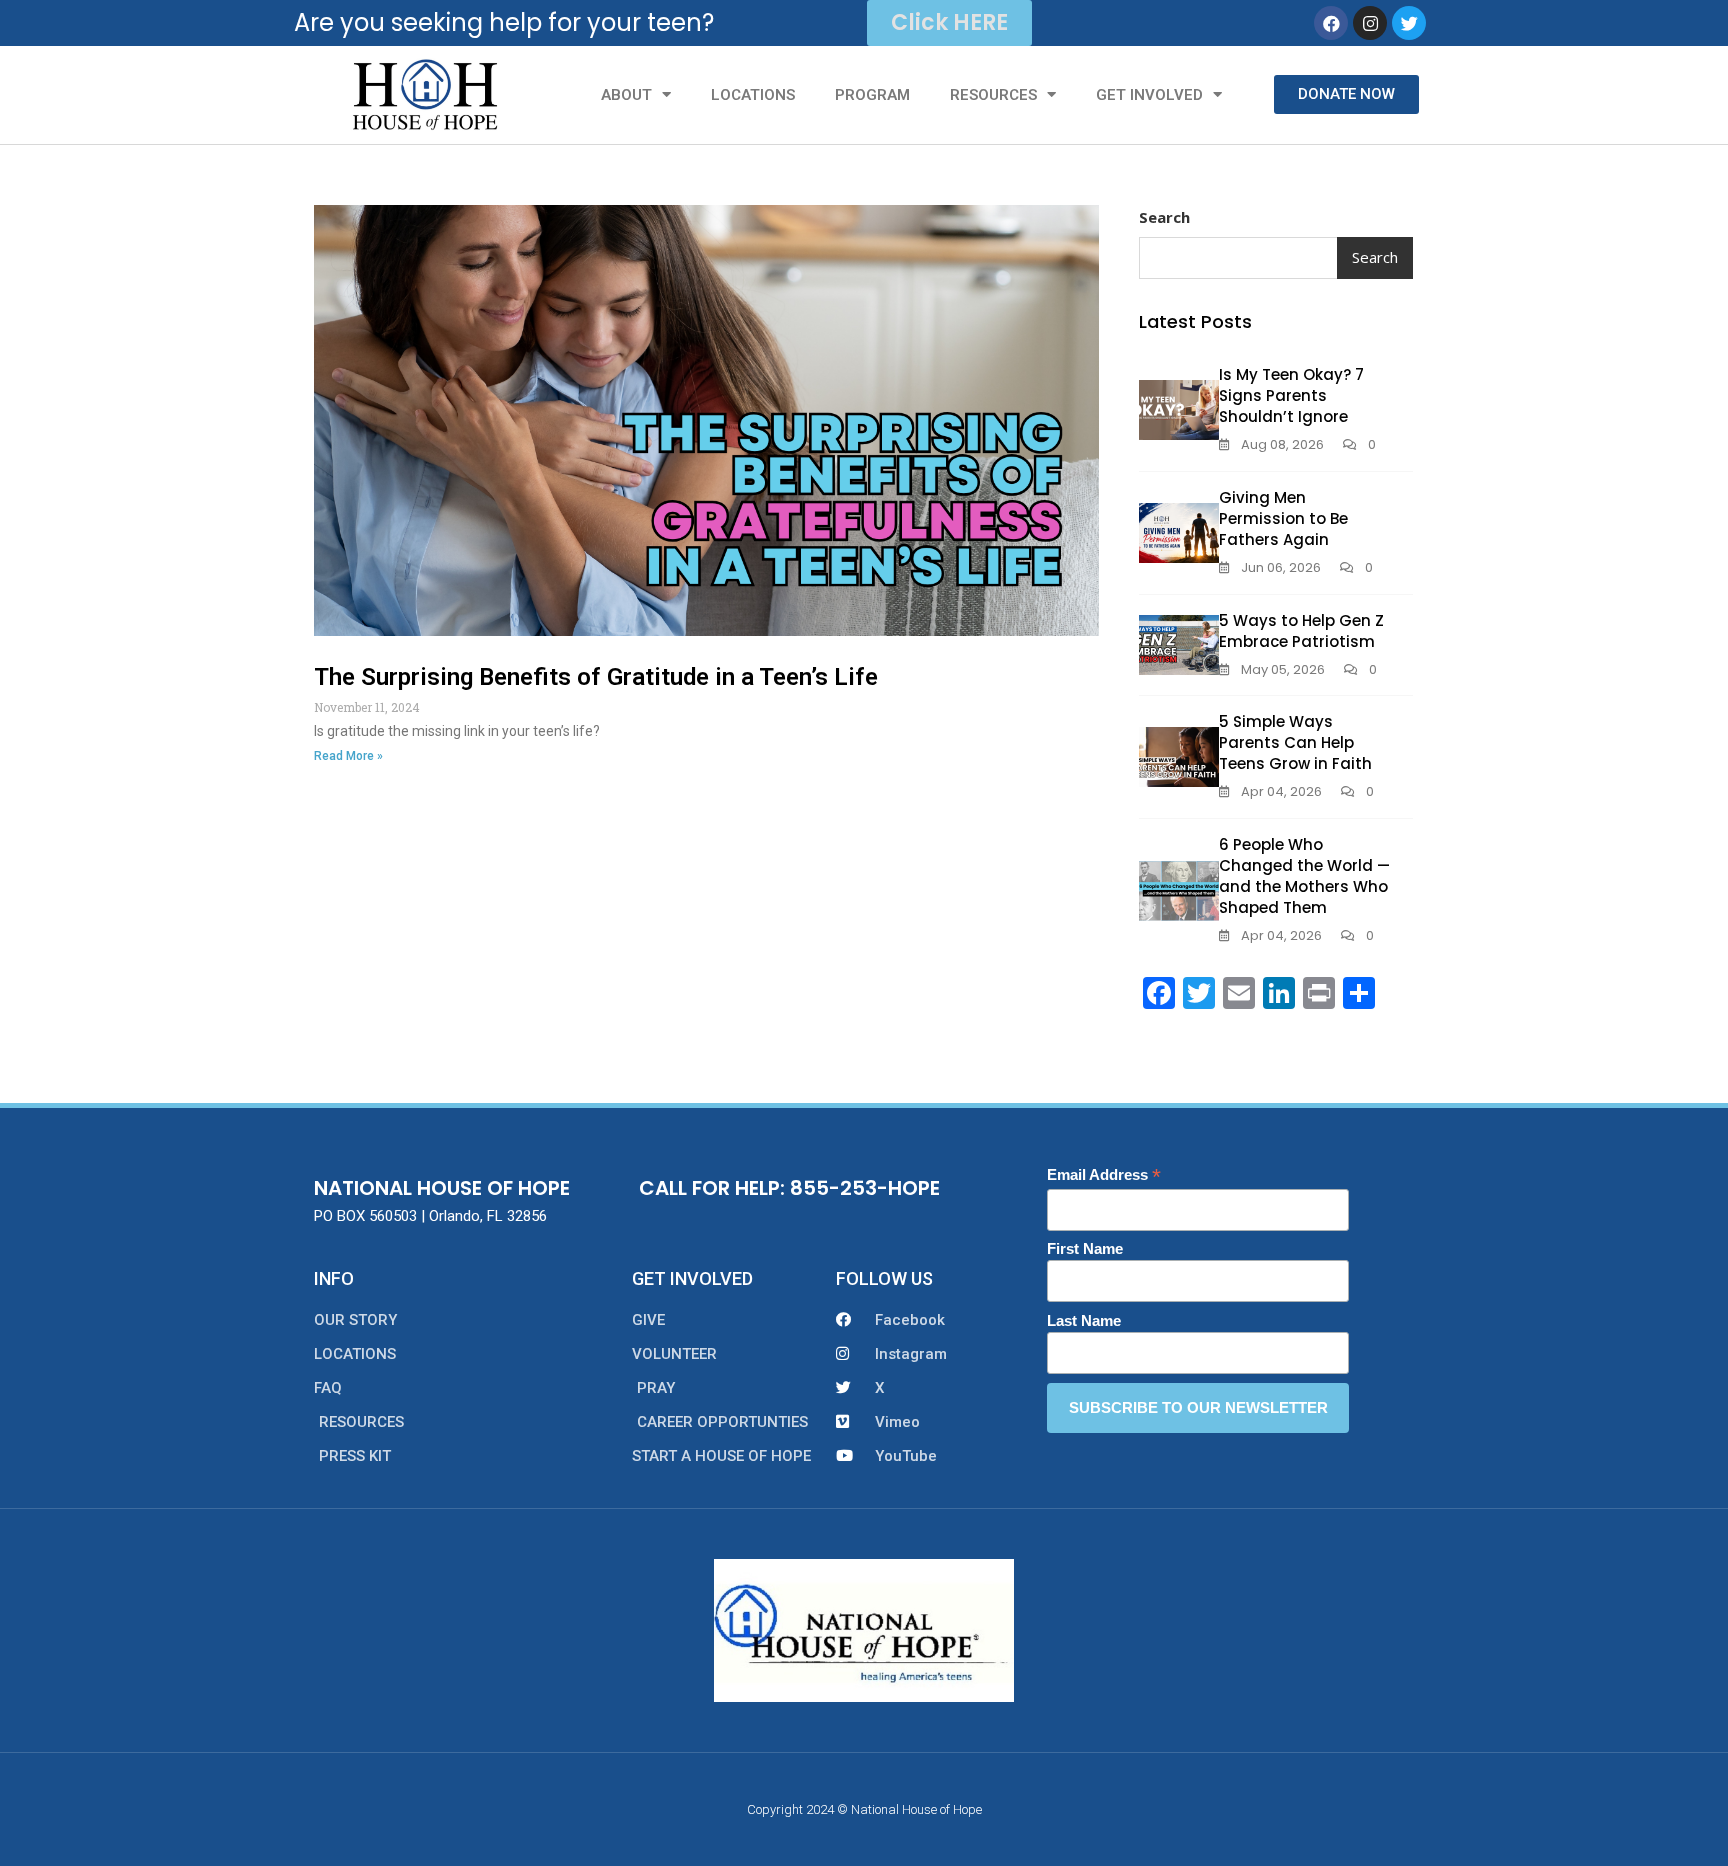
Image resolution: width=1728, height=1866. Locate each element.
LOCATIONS (753, 95)
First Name (1085, 1248)
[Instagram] (1370, 23)
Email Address (1104, 1175)
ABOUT (626, 95)
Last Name (1084, 1320)
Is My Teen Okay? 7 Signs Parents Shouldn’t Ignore (1291, 395)
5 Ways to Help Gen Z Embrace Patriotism (1301, 631)
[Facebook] (1331, 23)
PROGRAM (872, 95)
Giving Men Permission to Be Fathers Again (1283, 518)
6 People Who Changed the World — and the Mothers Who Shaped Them (1304, 876)
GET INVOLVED (1149, 95)
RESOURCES (993, 95)
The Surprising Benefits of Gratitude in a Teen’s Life (596, 677)
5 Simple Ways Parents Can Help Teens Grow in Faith (1295, 742)
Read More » (348, 756)
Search (1164, 217)
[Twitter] (1409, 23)
